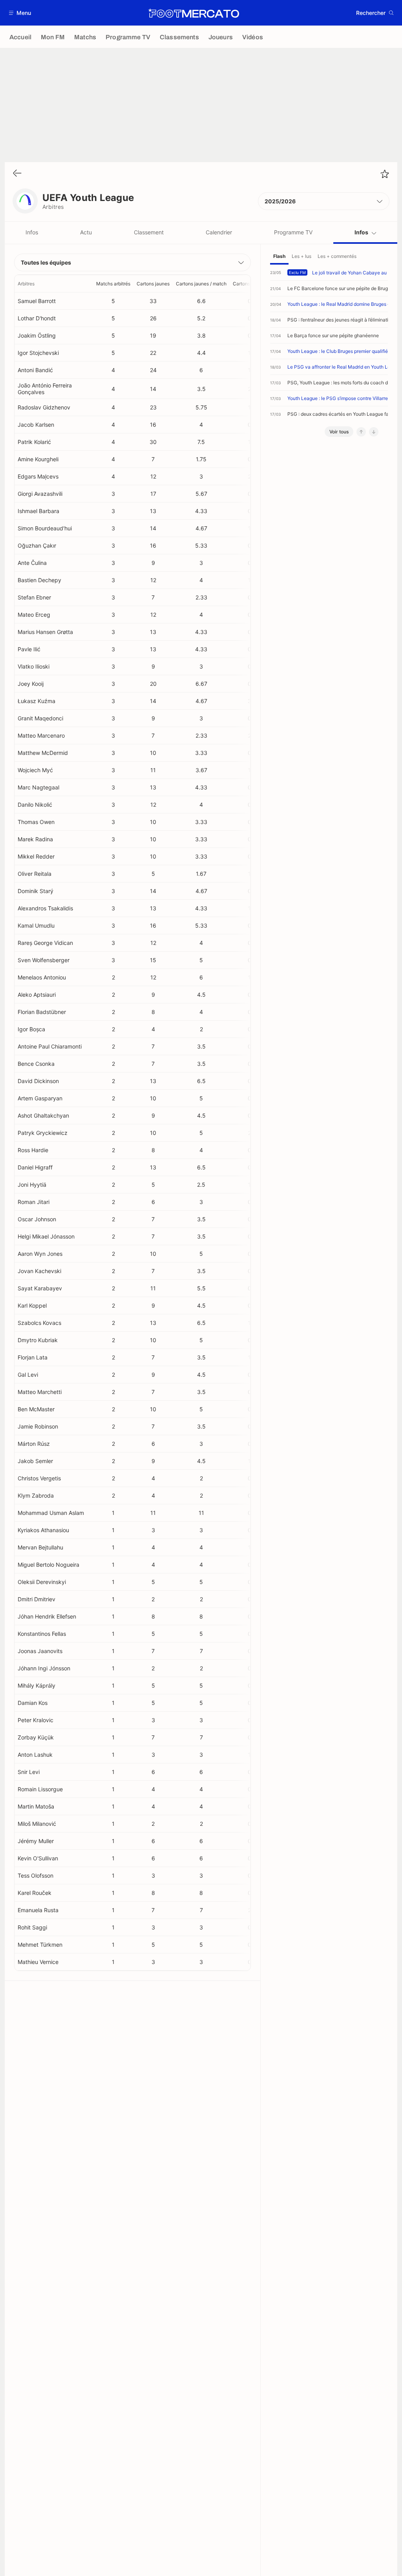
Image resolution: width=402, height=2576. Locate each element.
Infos (32, 232)
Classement (149, 232)
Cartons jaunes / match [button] (201, 284)
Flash (279, 256)
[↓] (374, 432)
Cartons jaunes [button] (153, 284)
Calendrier (219, 232)
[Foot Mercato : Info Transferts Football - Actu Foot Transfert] (194, 13)
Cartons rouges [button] (249, 284)
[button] (20, 13)
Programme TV (293, 232)
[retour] (17, 174)
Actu (86, 232)
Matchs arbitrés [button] (113, 284)
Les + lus (301, 256)
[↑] (361, 432)
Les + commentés (337, 256)
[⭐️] (385, 174)
